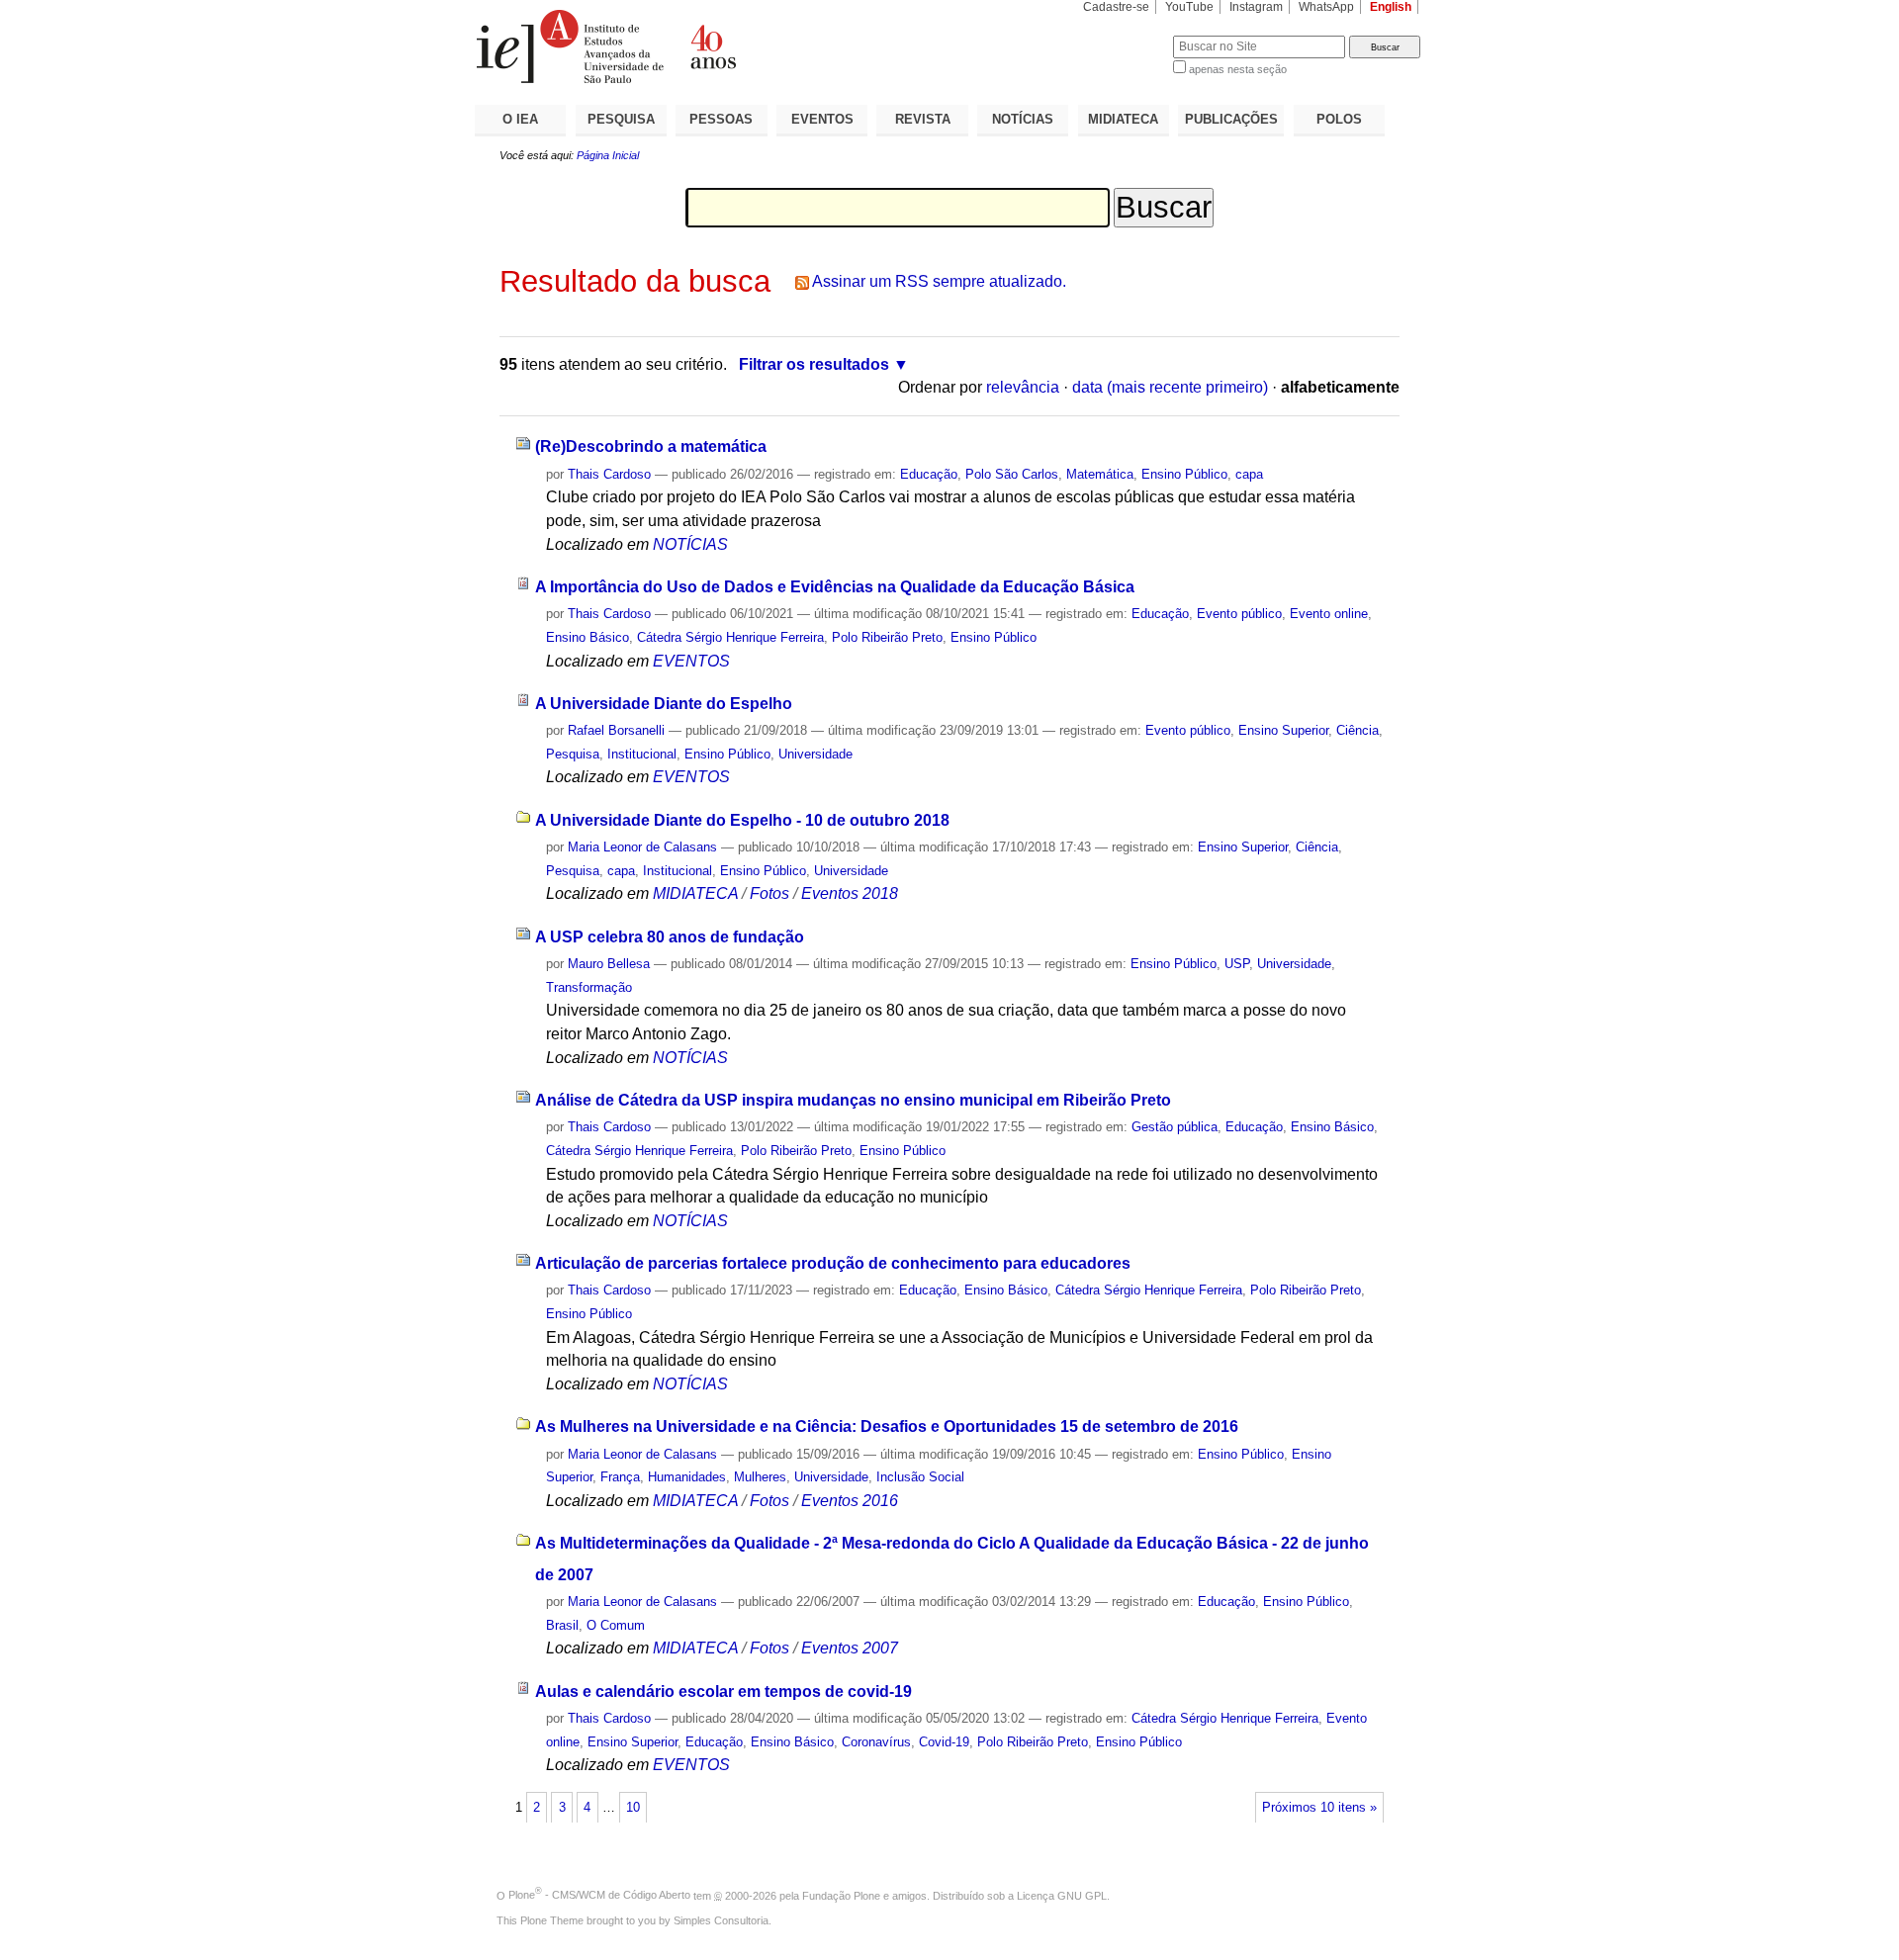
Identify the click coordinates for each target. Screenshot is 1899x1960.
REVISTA (923, 119)
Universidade (815, 754)
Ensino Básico (588, 637)
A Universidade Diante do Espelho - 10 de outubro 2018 (742, 820)
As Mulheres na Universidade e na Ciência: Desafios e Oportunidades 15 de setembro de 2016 (887, 1426)
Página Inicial (608, 155)
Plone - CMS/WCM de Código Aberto (599, 1895)
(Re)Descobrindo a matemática (651, 446)
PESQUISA (621, 119)
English (1391, 7)
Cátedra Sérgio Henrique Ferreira (730, 637)
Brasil (562, 1625)
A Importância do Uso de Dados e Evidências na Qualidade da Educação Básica (835, 587)
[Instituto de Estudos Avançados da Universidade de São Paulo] (712, 46)
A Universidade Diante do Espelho (664, 704)
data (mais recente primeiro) (1170, 387)
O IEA (520, 119)
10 (633, 1808)
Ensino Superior (1283, 730)
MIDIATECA (1123, 119)
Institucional (642, 754)
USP (1237, 964)
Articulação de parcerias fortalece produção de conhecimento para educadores (833, 1263)
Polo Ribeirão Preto (887, 637)
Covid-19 (944, 1742)
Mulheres (760, 1477)
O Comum (616, 1625)
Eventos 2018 (850, 893)
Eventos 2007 (850, 1648)
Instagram (1256, 7)
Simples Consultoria (721, 1920)
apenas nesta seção (1238, 69)
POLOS (1339, 119)
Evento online (1329, 614)
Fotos (769, 893)
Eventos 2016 (850, 1501)
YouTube (1189, 7)
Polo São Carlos (1012, 474)
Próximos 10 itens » (1319, 1808)
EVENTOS (822, 119)
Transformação (589, 987)
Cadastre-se (1116, 7)
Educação (929, 474)
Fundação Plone (841, 1895)
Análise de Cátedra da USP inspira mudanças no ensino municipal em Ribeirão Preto (853, 1100)
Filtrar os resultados (814, 364)
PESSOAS (721, 119)
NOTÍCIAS (1023, 119)
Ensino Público (1184, 474)
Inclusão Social (920, 1477)
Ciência (1357, 730)
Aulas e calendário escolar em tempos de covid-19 (723, 1692)
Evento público (1239, 614)
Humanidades (687, 1477)
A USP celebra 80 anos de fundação (670, 937)
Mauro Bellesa (609, 964)
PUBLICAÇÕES (1231, 119)
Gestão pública (1175, 1127)
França (620, 1477)
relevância (1023, 387)
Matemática (1100, 474)
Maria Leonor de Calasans (642, 847)
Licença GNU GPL (1062, 1895)
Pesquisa (573, 754)
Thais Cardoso (609, 474)
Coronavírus (876, 1742)
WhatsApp (1326, 7)
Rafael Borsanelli (616, 730)
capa (1249, 474)
